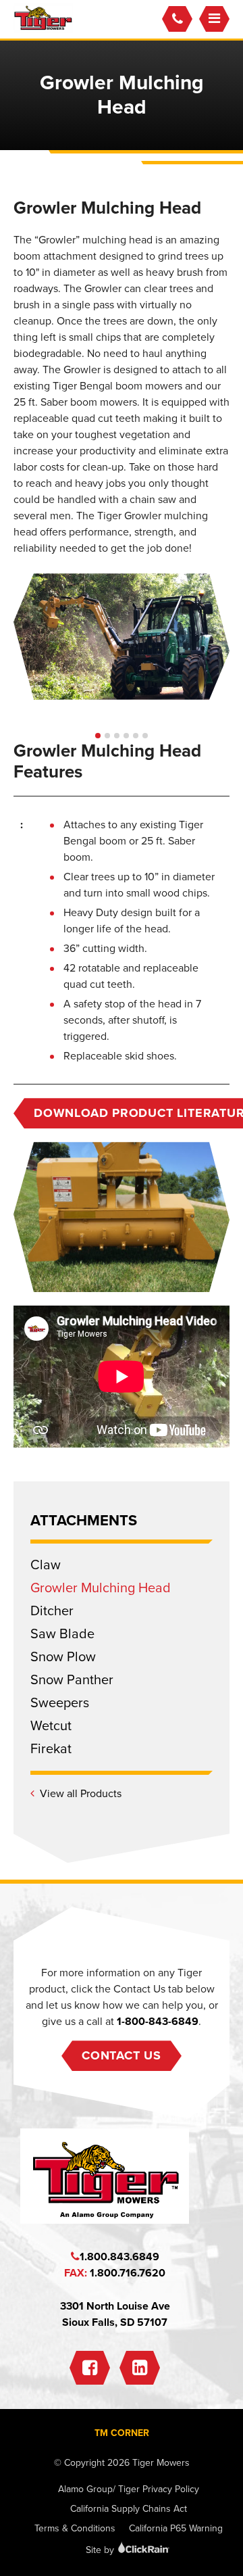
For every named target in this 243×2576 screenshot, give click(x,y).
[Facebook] (90, 2368)
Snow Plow (63, 1657)
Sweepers (60, 1703)
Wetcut (51, 1726)
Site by (101, 2550)
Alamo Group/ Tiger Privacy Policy (129, 2489)
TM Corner (122, 2433)
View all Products (81, 1794)
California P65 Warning (176, 2528)
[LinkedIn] (140, 2368)
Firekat (51, 1749)
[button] (98, 736)
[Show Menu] (214, 19)
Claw (46, 1565)
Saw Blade (62, 1634)
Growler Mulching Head (101, 1588)
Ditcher (52, 1611)
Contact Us (122, 2055)
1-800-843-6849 (158, 2022)
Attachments (84, 1521)
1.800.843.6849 (119, 2257)
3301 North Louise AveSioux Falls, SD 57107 (115, 2314)
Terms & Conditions (75, 2528)
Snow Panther (72, 1680)
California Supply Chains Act (129, 2509)
